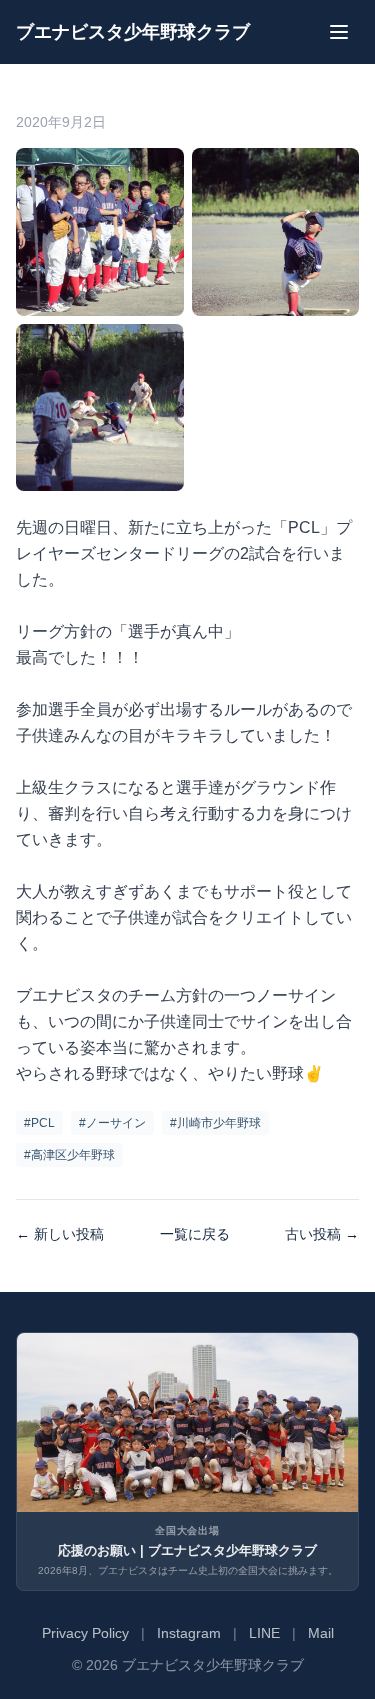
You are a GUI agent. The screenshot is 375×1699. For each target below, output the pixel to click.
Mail (321, 1633)
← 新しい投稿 (60, 1234)
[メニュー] (339, 32)
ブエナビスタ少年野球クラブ (133, 32)
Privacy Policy (85, 1633)
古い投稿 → (322, 1234)
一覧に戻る (195, 1234)
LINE (264, 1633)
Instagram (189, 1633)
